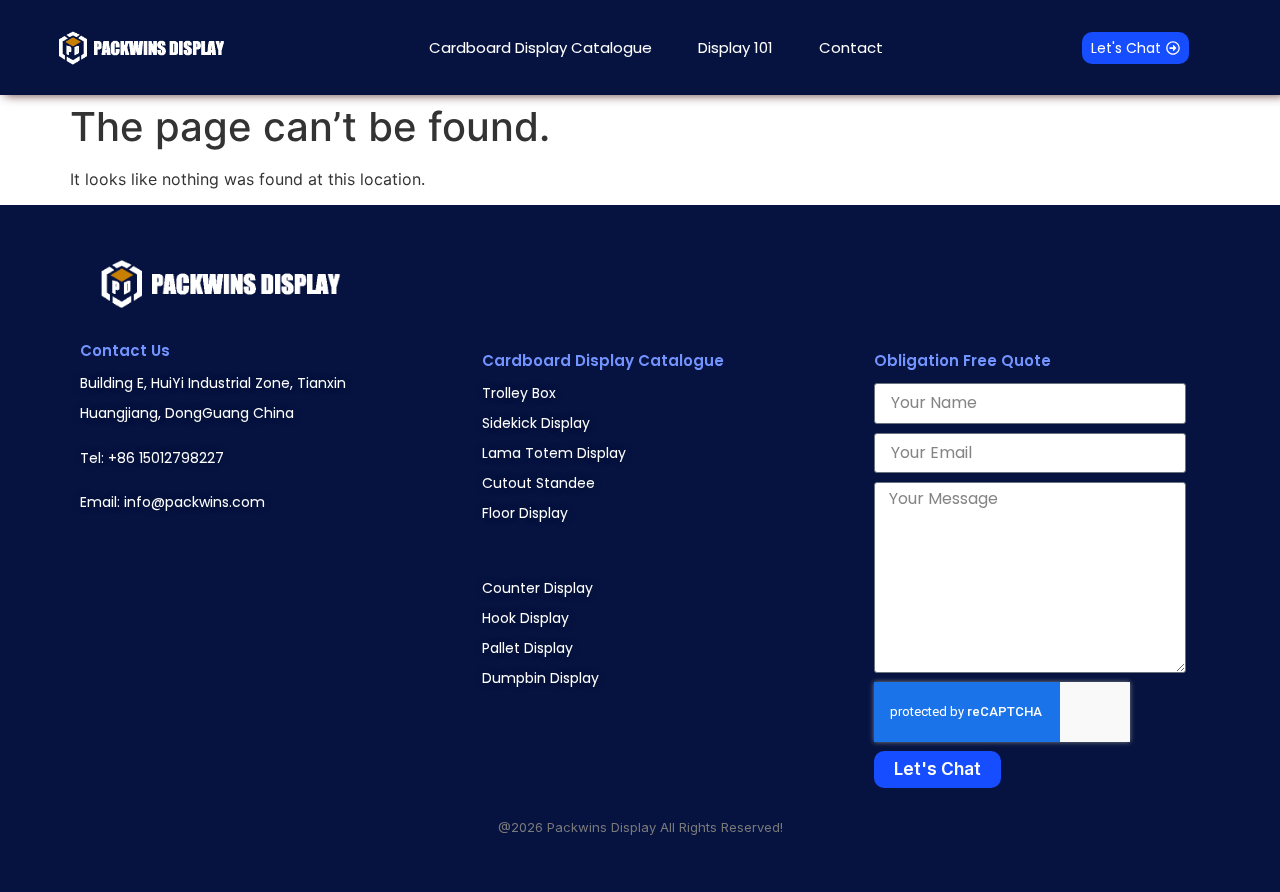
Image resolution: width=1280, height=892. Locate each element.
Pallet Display (527, 648)
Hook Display (525, 618)
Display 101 (735, 47)
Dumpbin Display (540, 678)
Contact (851, 47)
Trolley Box (519, 393)
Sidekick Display (536, 423)
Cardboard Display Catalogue (540, 47)
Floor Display (525, 513)
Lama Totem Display (554, 453)
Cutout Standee (538, 483)
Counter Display (537, 588)
